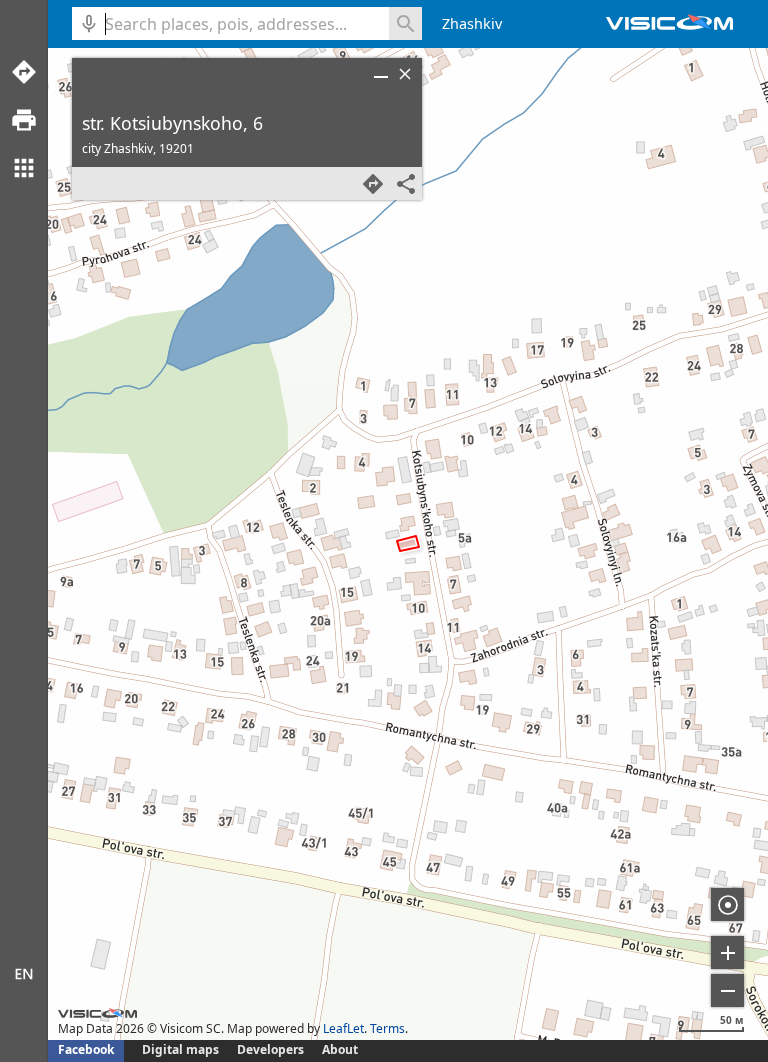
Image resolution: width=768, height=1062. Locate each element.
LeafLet (343, 1028)
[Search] (405, 23)
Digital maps (182, 1049)
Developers (270, 1049)
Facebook (86, 1049)
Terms (387, 1028)
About (340, 1049)
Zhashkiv (472, 23)
